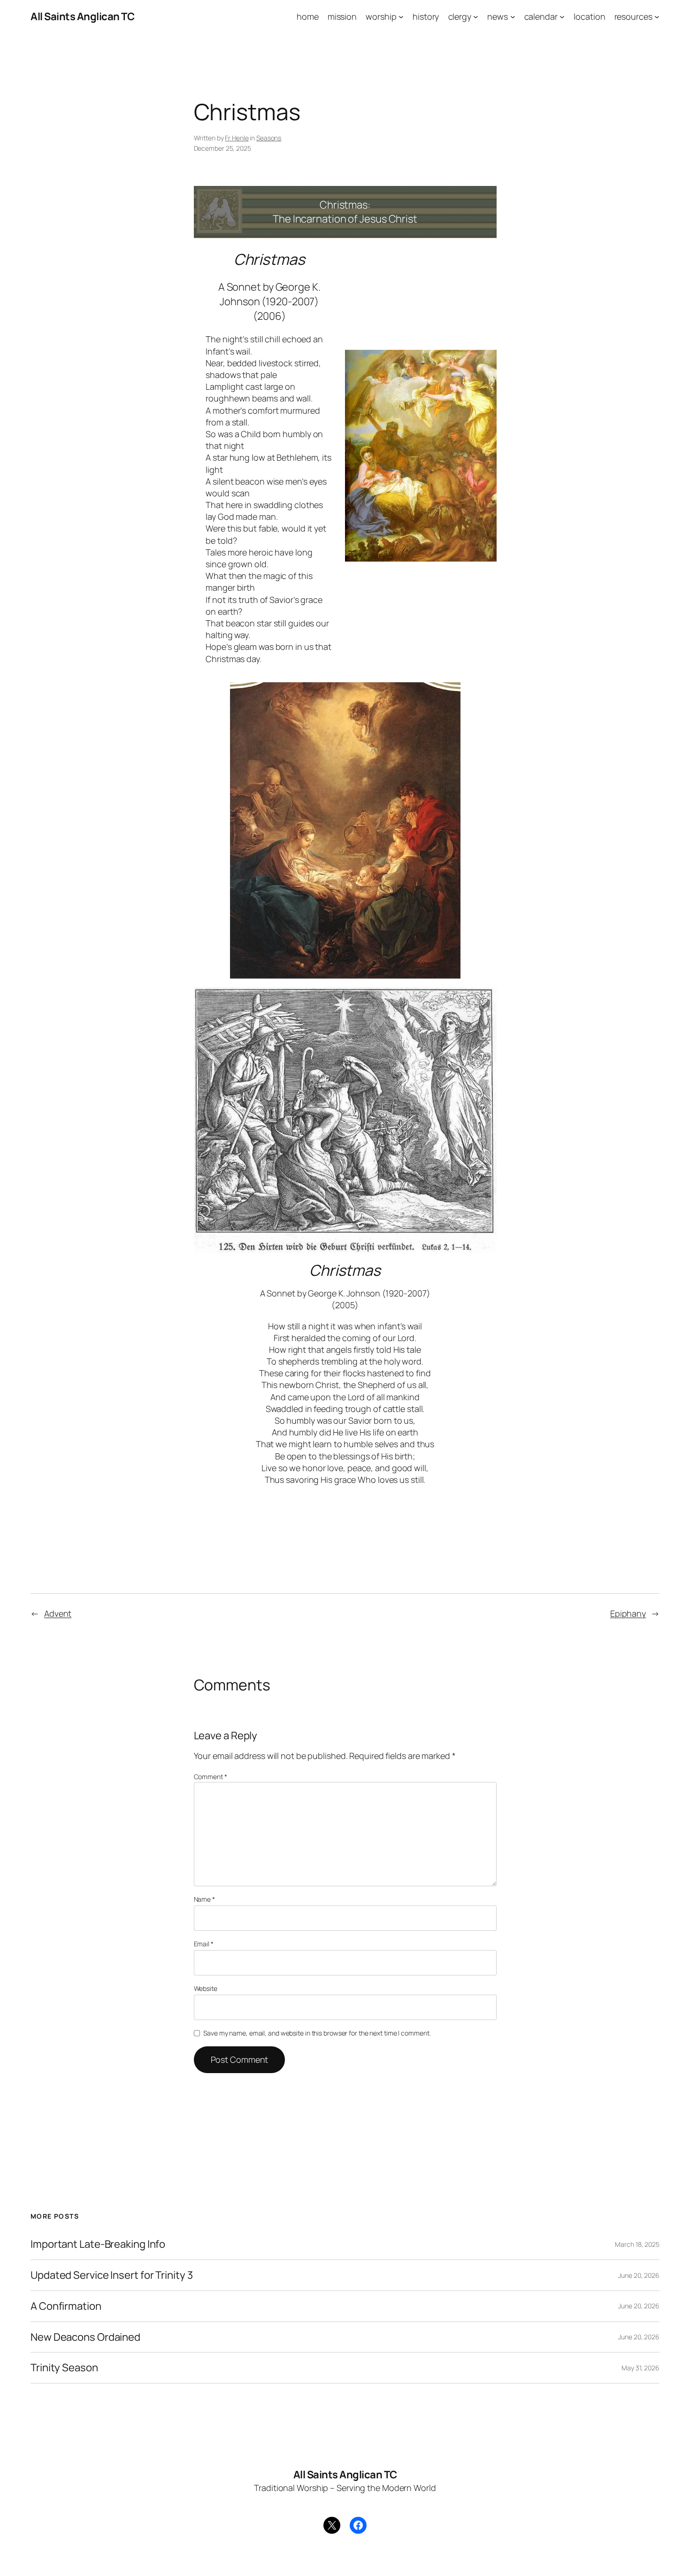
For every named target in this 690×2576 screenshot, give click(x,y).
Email (204, 1944)
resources (633, 16)
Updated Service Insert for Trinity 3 (111, 2275)
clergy (460, 16)
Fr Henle (237, 138)
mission (342, 16)
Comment (211, 1777)
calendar (541, 16)
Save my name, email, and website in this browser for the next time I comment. (317, 2033)
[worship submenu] (401, 17)
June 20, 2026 (639, 2275)
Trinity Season (64, 2368)
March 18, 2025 (637, 2244)
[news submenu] (513, 17)
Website (206, 1988)
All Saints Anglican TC (82, 16)
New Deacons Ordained (85, 2337)
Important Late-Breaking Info (98, 2244)
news (498, 16)
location (589, 16)
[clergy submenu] (476, 17)
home (308, 16)
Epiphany (628, 1613)
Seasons (269, 138)
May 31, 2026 (640, 2368)
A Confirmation (66, 2306)
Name (204, 1899)
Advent (58, 1613)
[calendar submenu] (562, 17)
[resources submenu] (657, 17)
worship (381, 16)
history (426, 16)
